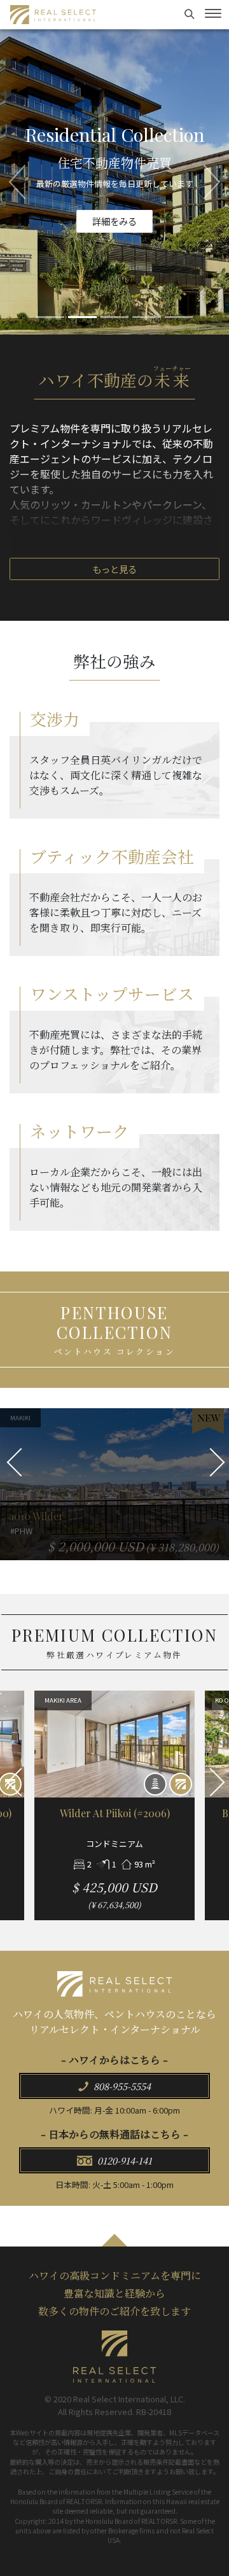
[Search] (191, 13)
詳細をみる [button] (114, 227)
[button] (17, 182)
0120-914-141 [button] (123, 2160)
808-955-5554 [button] (121, 2086)
